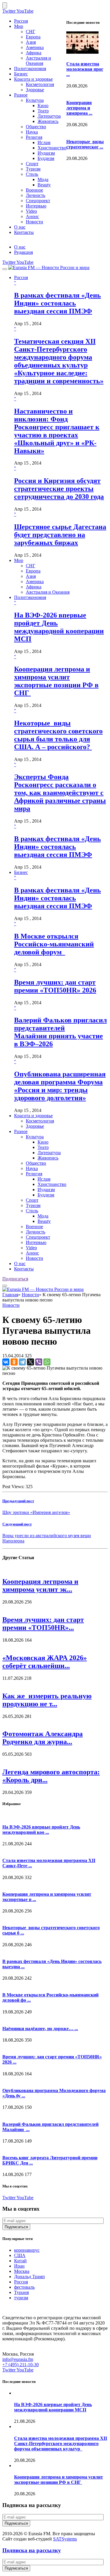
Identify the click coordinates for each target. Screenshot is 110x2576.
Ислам (44, 142)
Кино (43, 105)
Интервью (36, 206)
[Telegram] (22, 1362)
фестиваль (24, 2287)
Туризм (33, 169)
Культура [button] (35, 1137)
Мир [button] (19, 560)
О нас (20, 227)
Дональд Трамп (29, 2277)
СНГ (31, 32)
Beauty (44, 185)
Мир (19, 26)
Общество (36, 127)
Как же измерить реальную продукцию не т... (47, 1700)
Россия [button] (21, 277)
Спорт (32, 164)
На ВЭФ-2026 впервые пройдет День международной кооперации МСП (59, 627)
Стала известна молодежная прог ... (85, 69)
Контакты (24, 232)
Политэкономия (30, 69)
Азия (31, 42)
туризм (21, 2298)
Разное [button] (21, 1131)
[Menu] (5, 269)
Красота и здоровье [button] (33, 1116)
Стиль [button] (32, 1211)
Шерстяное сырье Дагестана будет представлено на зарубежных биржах (60, 535)
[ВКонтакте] (6, 1362)
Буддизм (46, 158)
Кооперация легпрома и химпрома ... (79, 108)
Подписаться (15, 1279)
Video (31, 211)
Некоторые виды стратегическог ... (85, 144)
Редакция (23, 252)
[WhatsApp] (47, 1362)
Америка (35, 47)
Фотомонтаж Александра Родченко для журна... (43, 1738)
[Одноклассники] (14, 1362)
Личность (35, 195)
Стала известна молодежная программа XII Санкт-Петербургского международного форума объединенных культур (61, 2444)
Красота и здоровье (33, 79)
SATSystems (65, 2539)
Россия (21, 21)
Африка (34, 53)
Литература (49, 116)
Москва (22, 2271)
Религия (34, 137)
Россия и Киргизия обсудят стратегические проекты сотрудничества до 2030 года (59, 489)
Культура (35, 100)
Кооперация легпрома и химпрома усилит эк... (40, 1585)
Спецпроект (38, 201)
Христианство (52, 148)
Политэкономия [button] (30, 597)
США (20, 2255)
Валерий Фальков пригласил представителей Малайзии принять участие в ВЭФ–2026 (60, 1032)
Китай (20, 2261)
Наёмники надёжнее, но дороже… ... (40, 2029)
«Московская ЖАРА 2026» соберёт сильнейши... (45, 1662)
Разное (21, 95)
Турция (21, 2292)
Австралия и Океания (38, 61)
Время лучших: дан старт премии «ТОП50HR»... (43, 1624)
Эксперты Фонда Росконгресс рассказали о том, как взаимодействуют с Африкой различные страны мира (60, 793)
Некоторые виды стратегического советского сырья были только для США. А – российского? (58, 735)
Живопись (48, 121)
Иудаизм (46, 153)
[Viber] (39, 1362)
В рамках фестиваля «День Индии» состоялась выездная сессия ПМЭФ (57, 303)
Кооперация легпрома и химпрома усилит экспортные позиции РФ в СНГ (56, 681)
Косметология (40, 84)
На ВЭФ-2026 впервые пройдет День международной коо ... (41, 1830)
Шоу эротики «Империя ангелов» (36, 1512)
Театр (43, 111)
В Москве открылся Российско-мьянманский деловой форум (54, 944)
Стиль (32, 174)
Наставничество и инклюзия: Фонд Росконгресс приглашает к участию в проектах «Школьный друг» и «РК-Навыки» (57, 431)
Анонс (32, 216)
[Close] (5, 5)
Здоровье (35, 90)
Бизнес (21, 74)
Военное (34, 190)
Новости (34, 222)
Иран (19, 2266)
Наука (32, 132)
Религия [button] (34, 1174)
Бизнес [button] (21, 872)
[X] (31, 1362)
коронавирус (27, 2250)
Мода (43, 179)
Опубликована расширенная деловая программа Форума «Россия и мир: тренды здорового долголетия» (60, 1086)
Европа (33, 37)
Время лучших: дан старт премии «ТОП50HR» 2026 (55, 986)
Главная (10, 1295)
